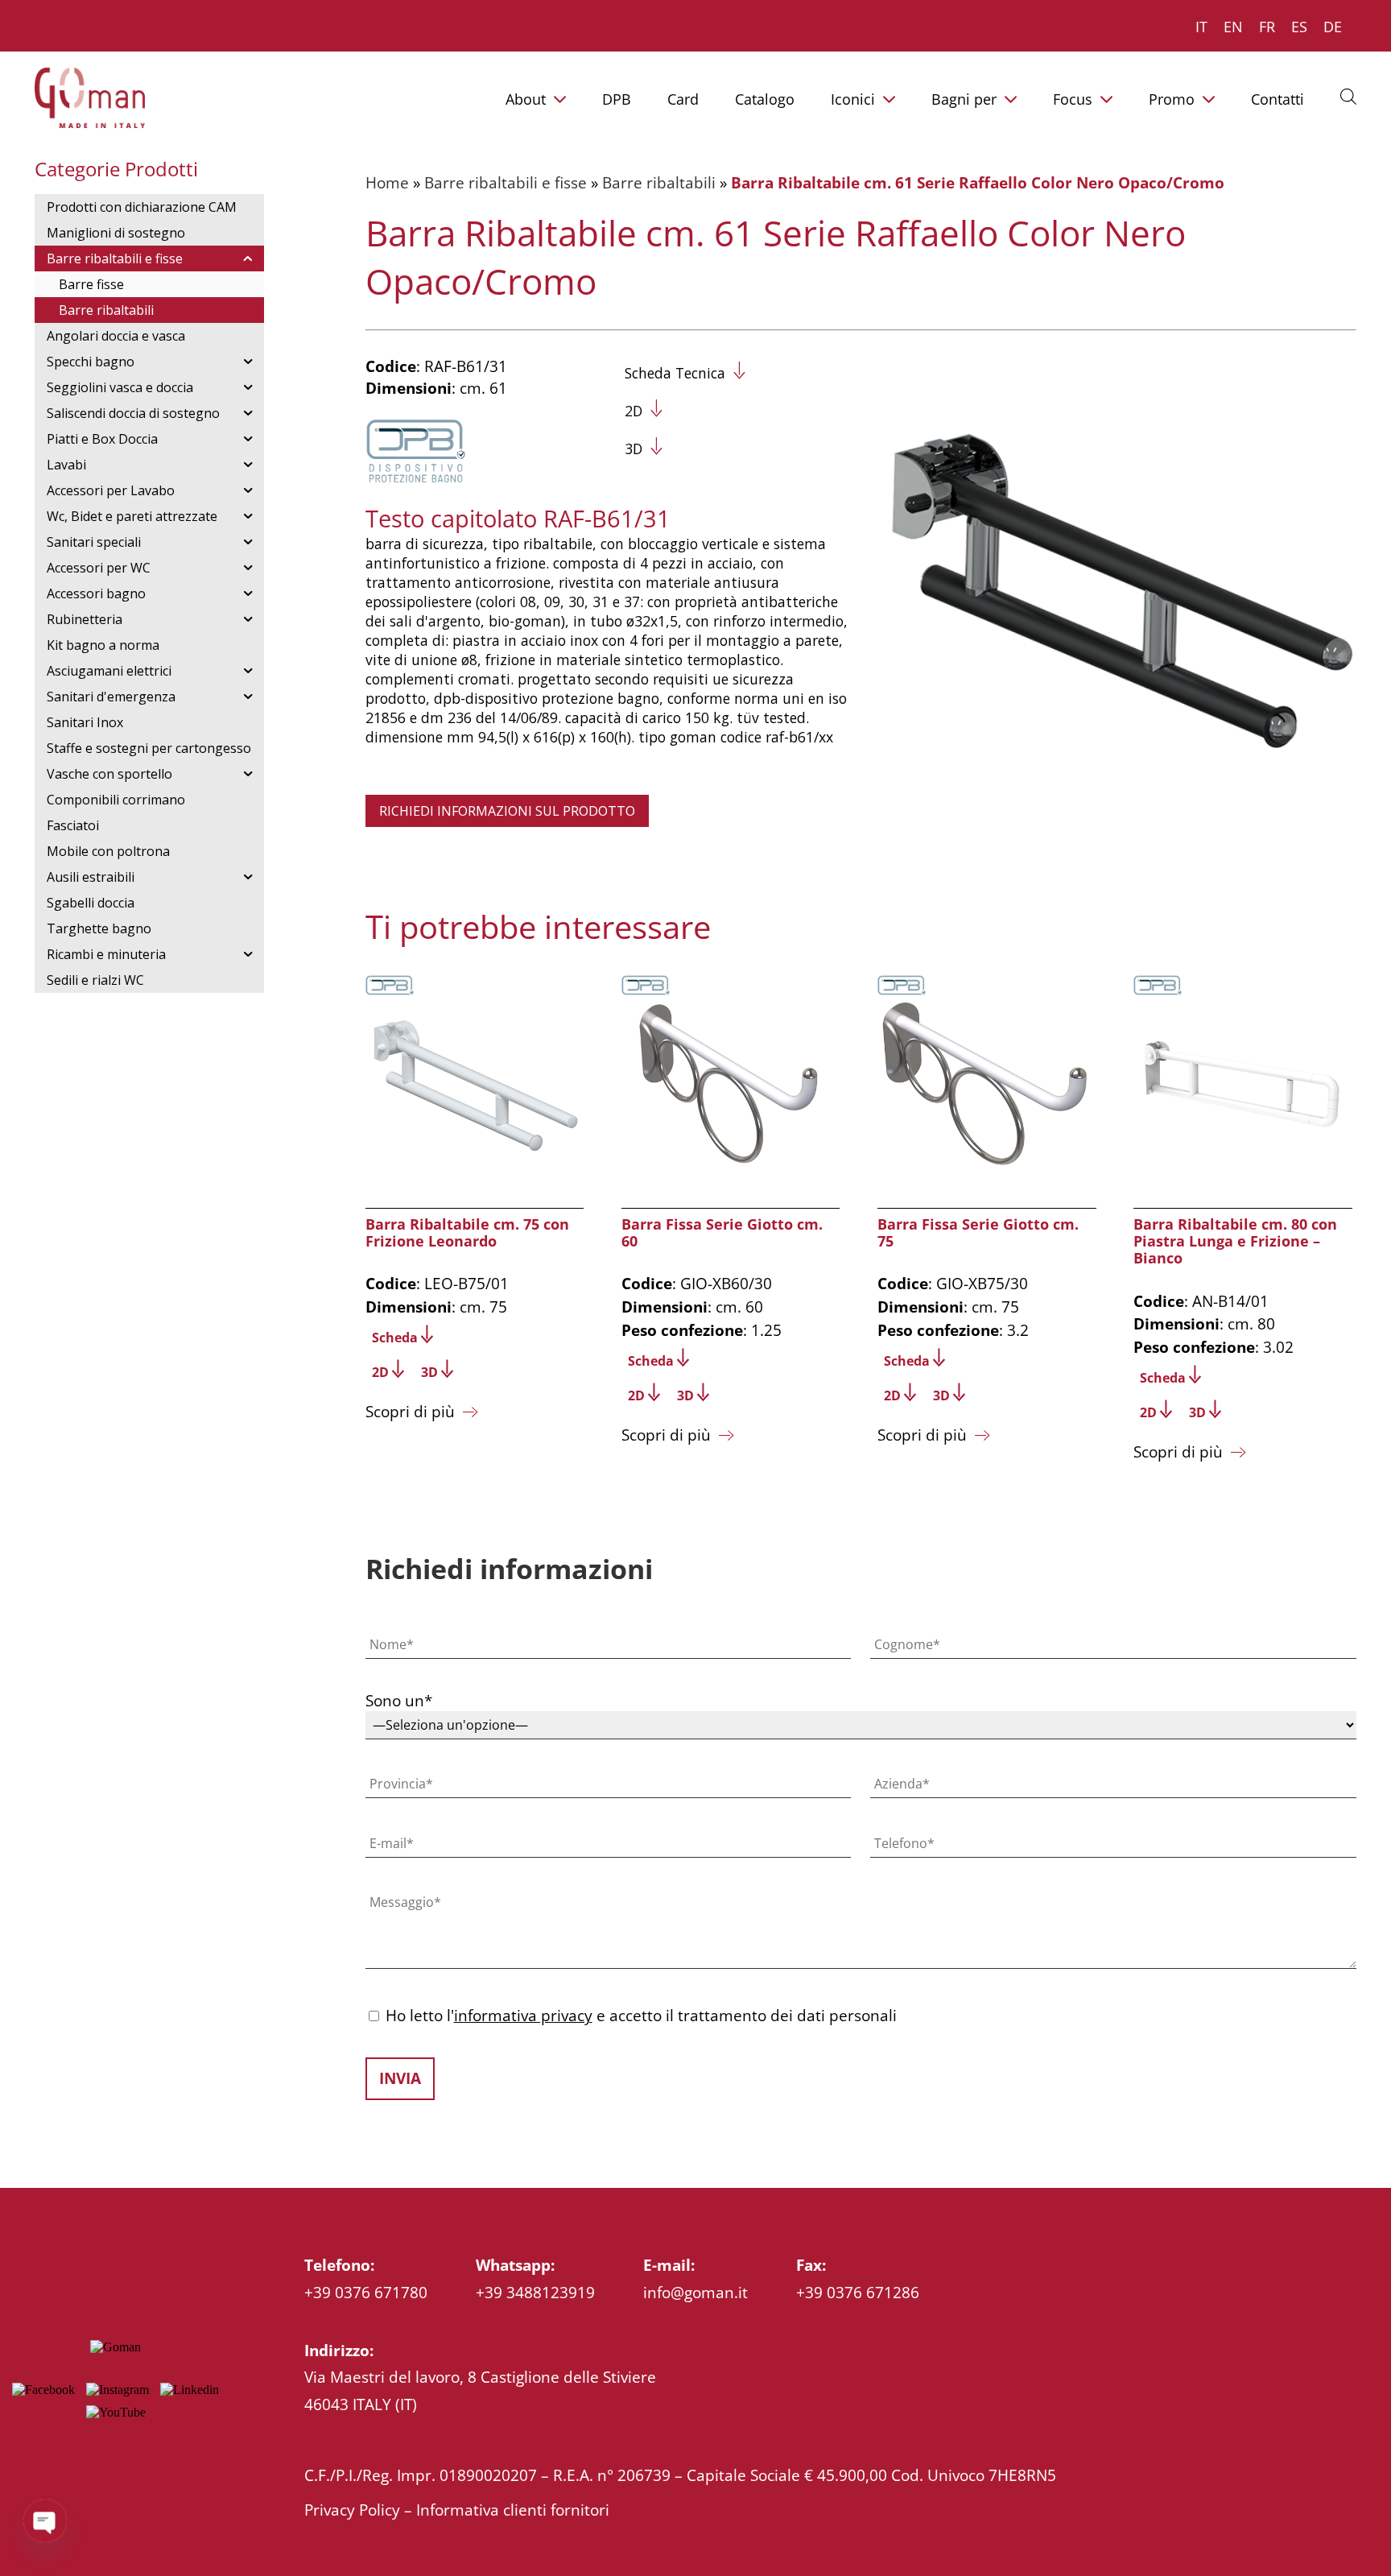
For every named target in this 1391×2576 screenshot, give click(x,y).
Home (387, 182)
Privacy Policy (352, 2510)
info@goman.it (695, 2292)
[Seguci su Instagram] (118, 2390)
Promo (1172, 99)
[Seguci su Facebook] (43, 2390)
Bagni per (964, 99)
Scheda (395, 1338)
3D (634, 449)
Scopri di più (410, 1411)
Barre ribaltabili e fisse (506, 182)
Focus (1073, 99)
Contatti (1277, 99)
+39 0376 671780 (366, 2292)
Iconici (853, 99)
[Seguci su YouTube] (116, 2412)
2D (634, 411)
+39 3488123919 (535, 2292)
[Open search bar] (1348, 96)
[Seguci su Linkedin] (190, 2390)
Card (683, 99)
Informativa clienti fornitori (513, 2510)
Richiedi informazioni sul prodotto (507, 811)
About (526, 99)
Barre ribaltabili (659, 182)
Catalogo (765, 99)
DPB (617, 99)
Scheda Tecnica (675, 373)
